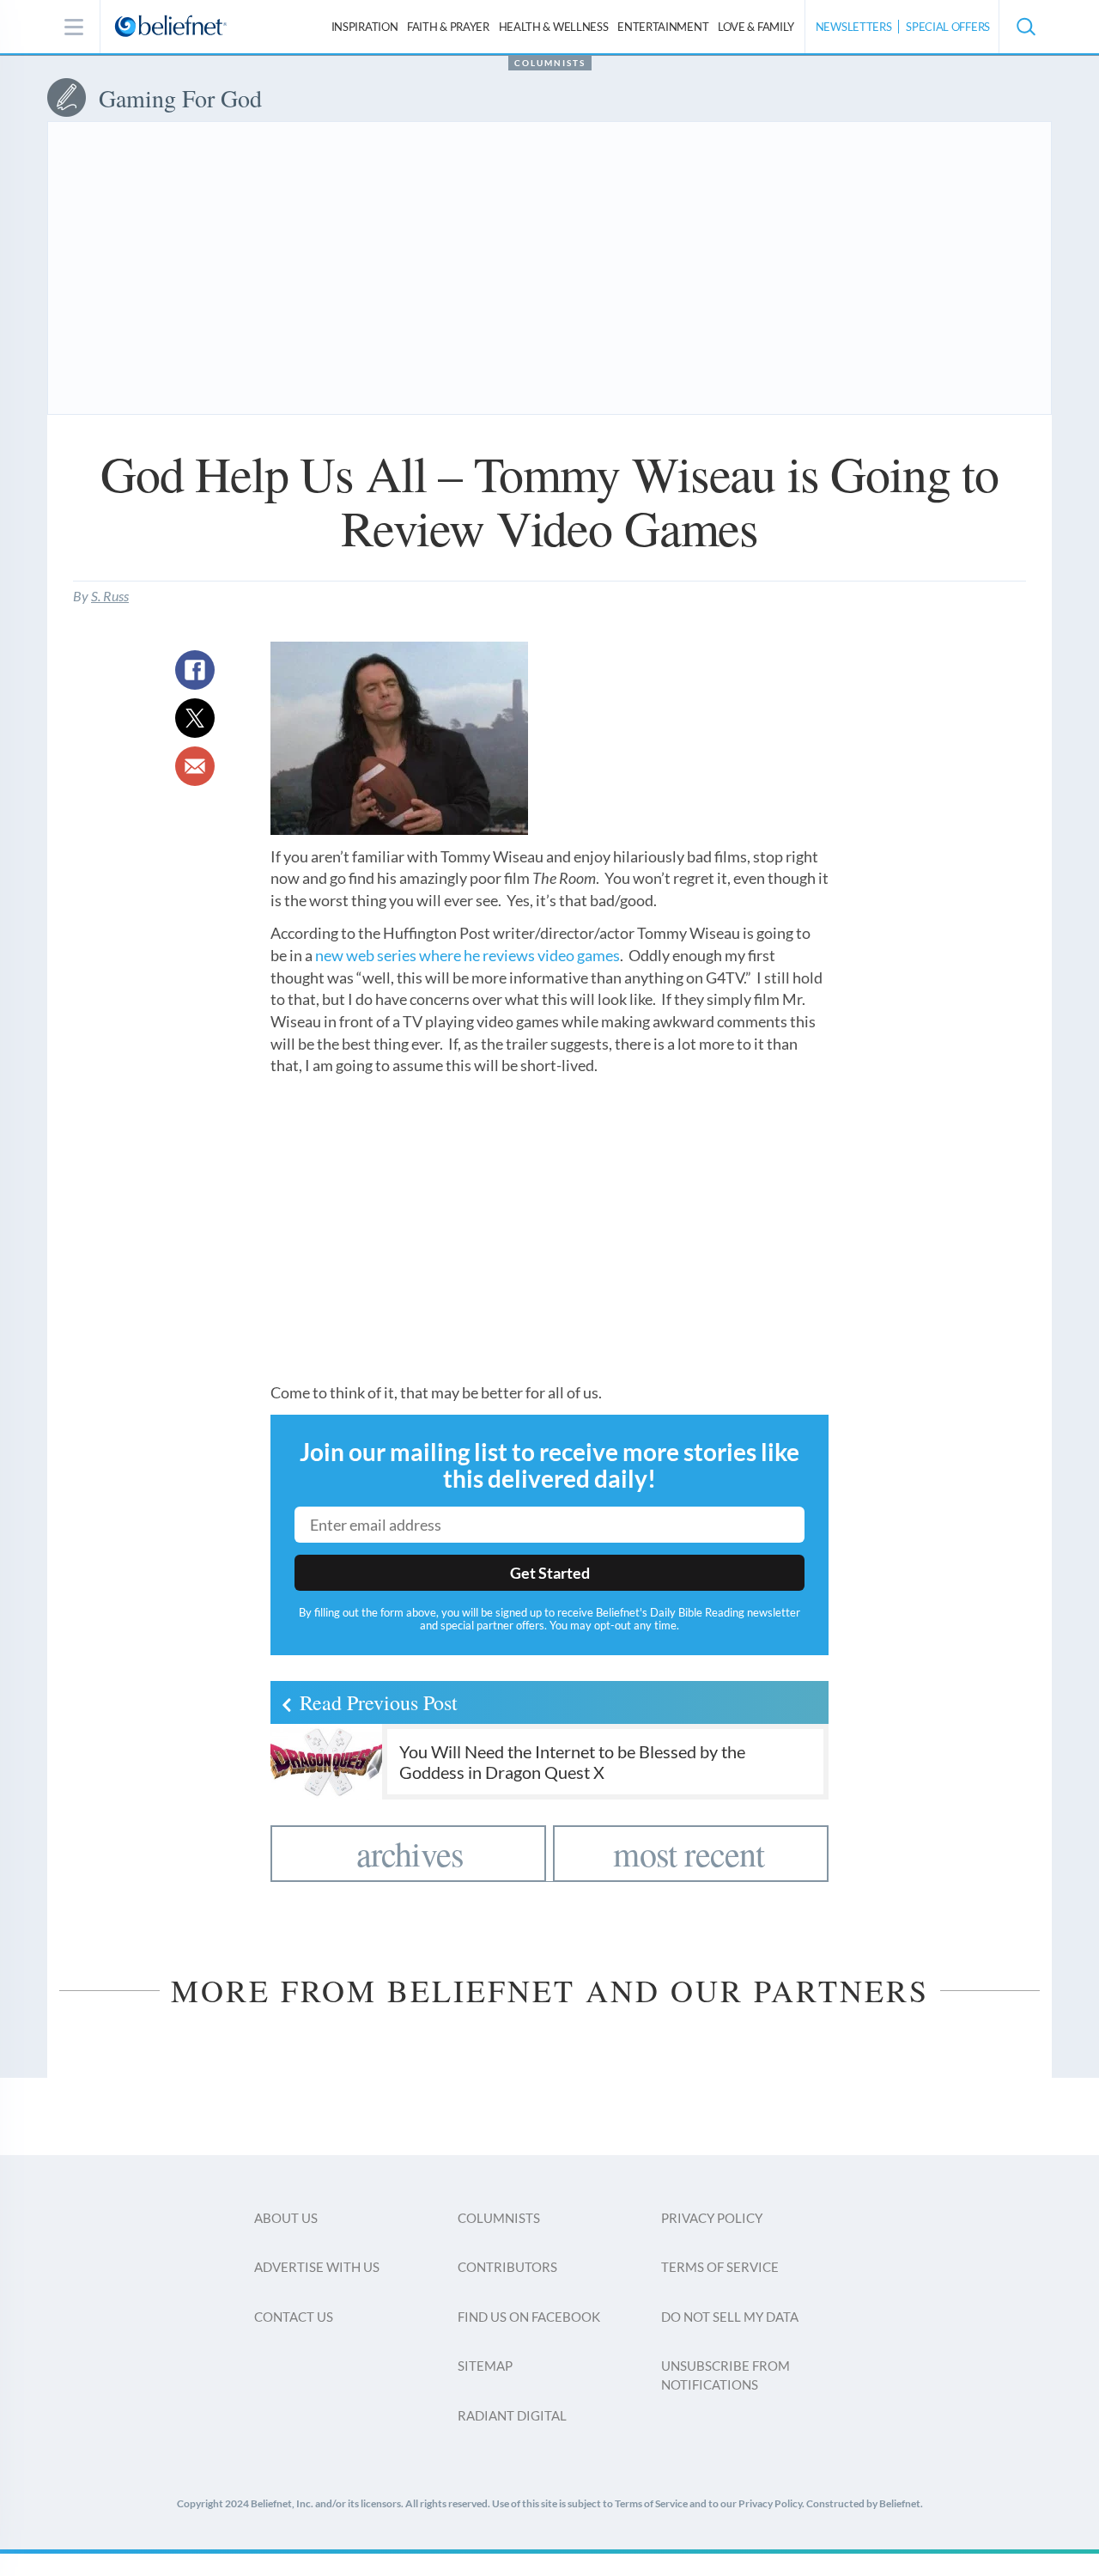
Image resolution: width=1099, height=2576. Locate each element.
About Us (286, 2218)
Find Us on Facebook (529, 2317)
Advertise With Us (317, 2267)
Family (756, 27)
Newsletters (854, 27)
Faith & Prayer (448, 27)
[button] (1025, 27)
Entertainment (663, 27)
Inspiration (365, 27)
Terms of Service (720, 2267)
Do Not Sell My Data (730, 2317)
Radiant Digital (512, 2415)
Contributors (507, 2267)
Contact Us (294, 2317)
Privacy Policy (712, 2218)
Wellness (554, 27)
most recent (689, 1853)
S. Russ (110, 596)
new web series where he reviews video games (468, 955)
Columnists (550, 63)
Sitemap (485, 2366)
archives (410, 1853)
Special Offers (948, 27)
